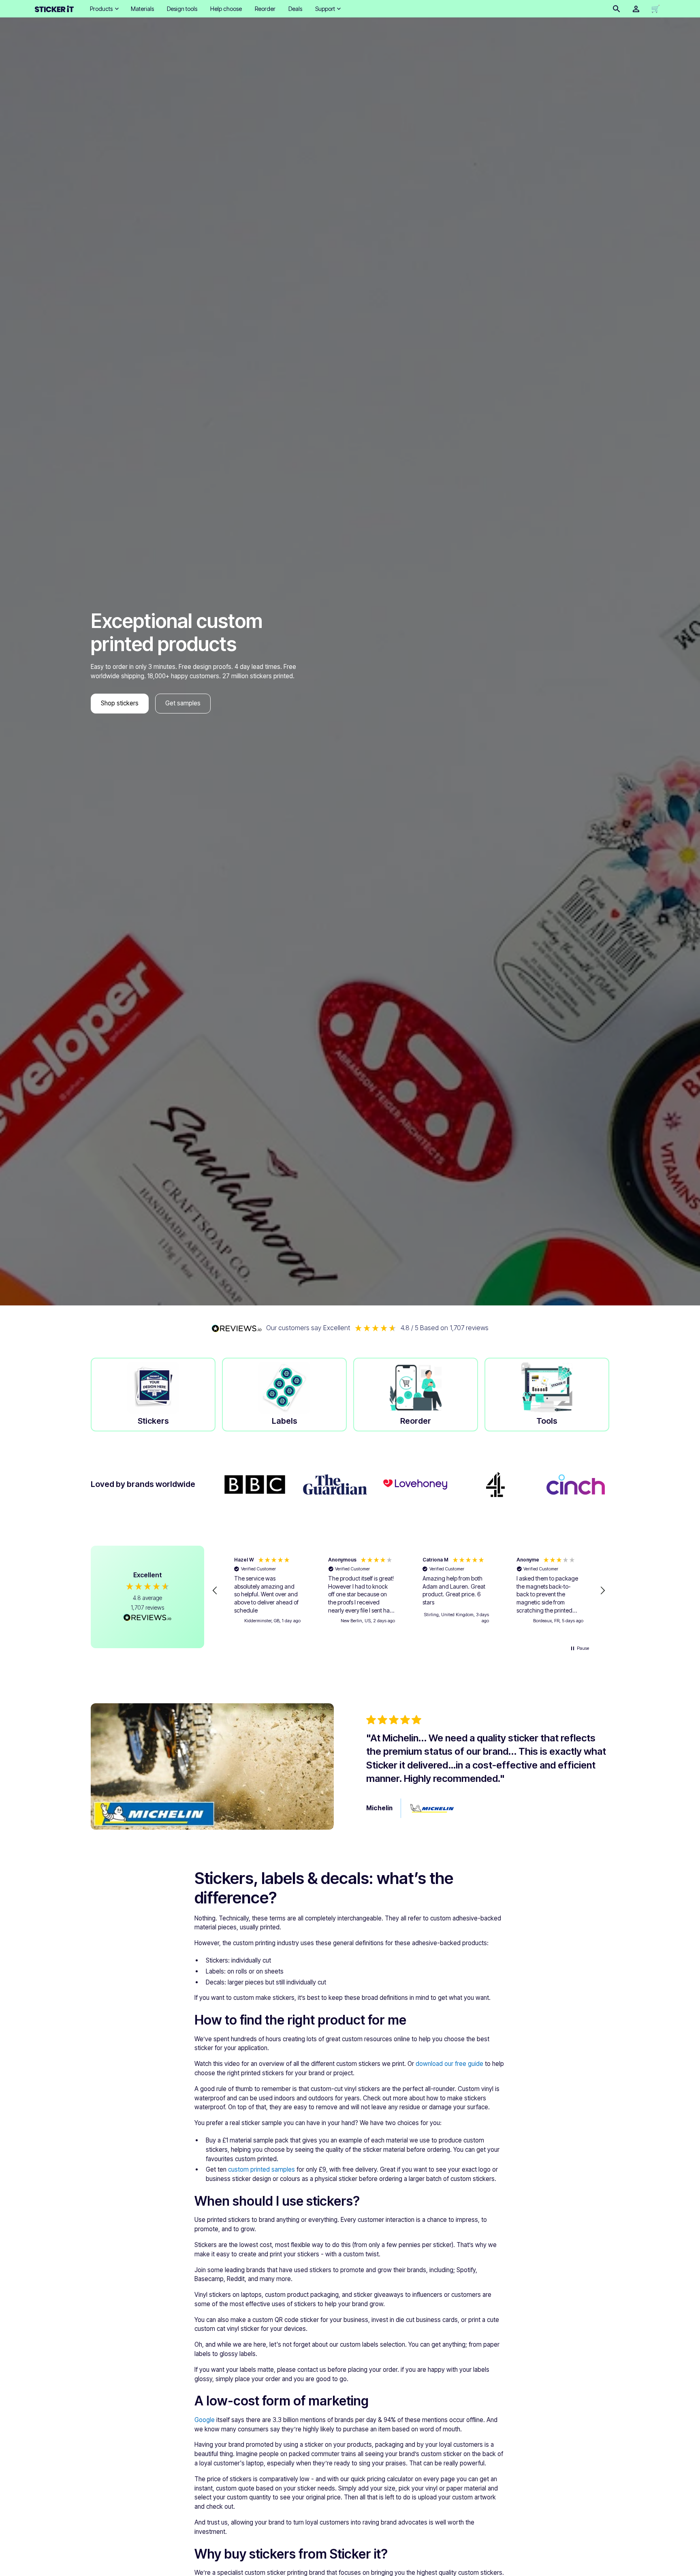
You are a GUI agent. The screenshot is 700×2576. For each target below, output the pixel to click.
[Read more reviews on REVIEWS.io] (147, 1619)
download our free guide (449, 2064)
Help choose (226, 9)
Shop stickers (120, 703)
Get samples (183, 703)
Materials (142, 9)
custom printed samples (261, 2169)
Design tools (182, 9)
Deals (295, 9)
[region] (409, 1591)
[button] (104, 9)
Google (205, 2420)
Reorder (265, 9)
